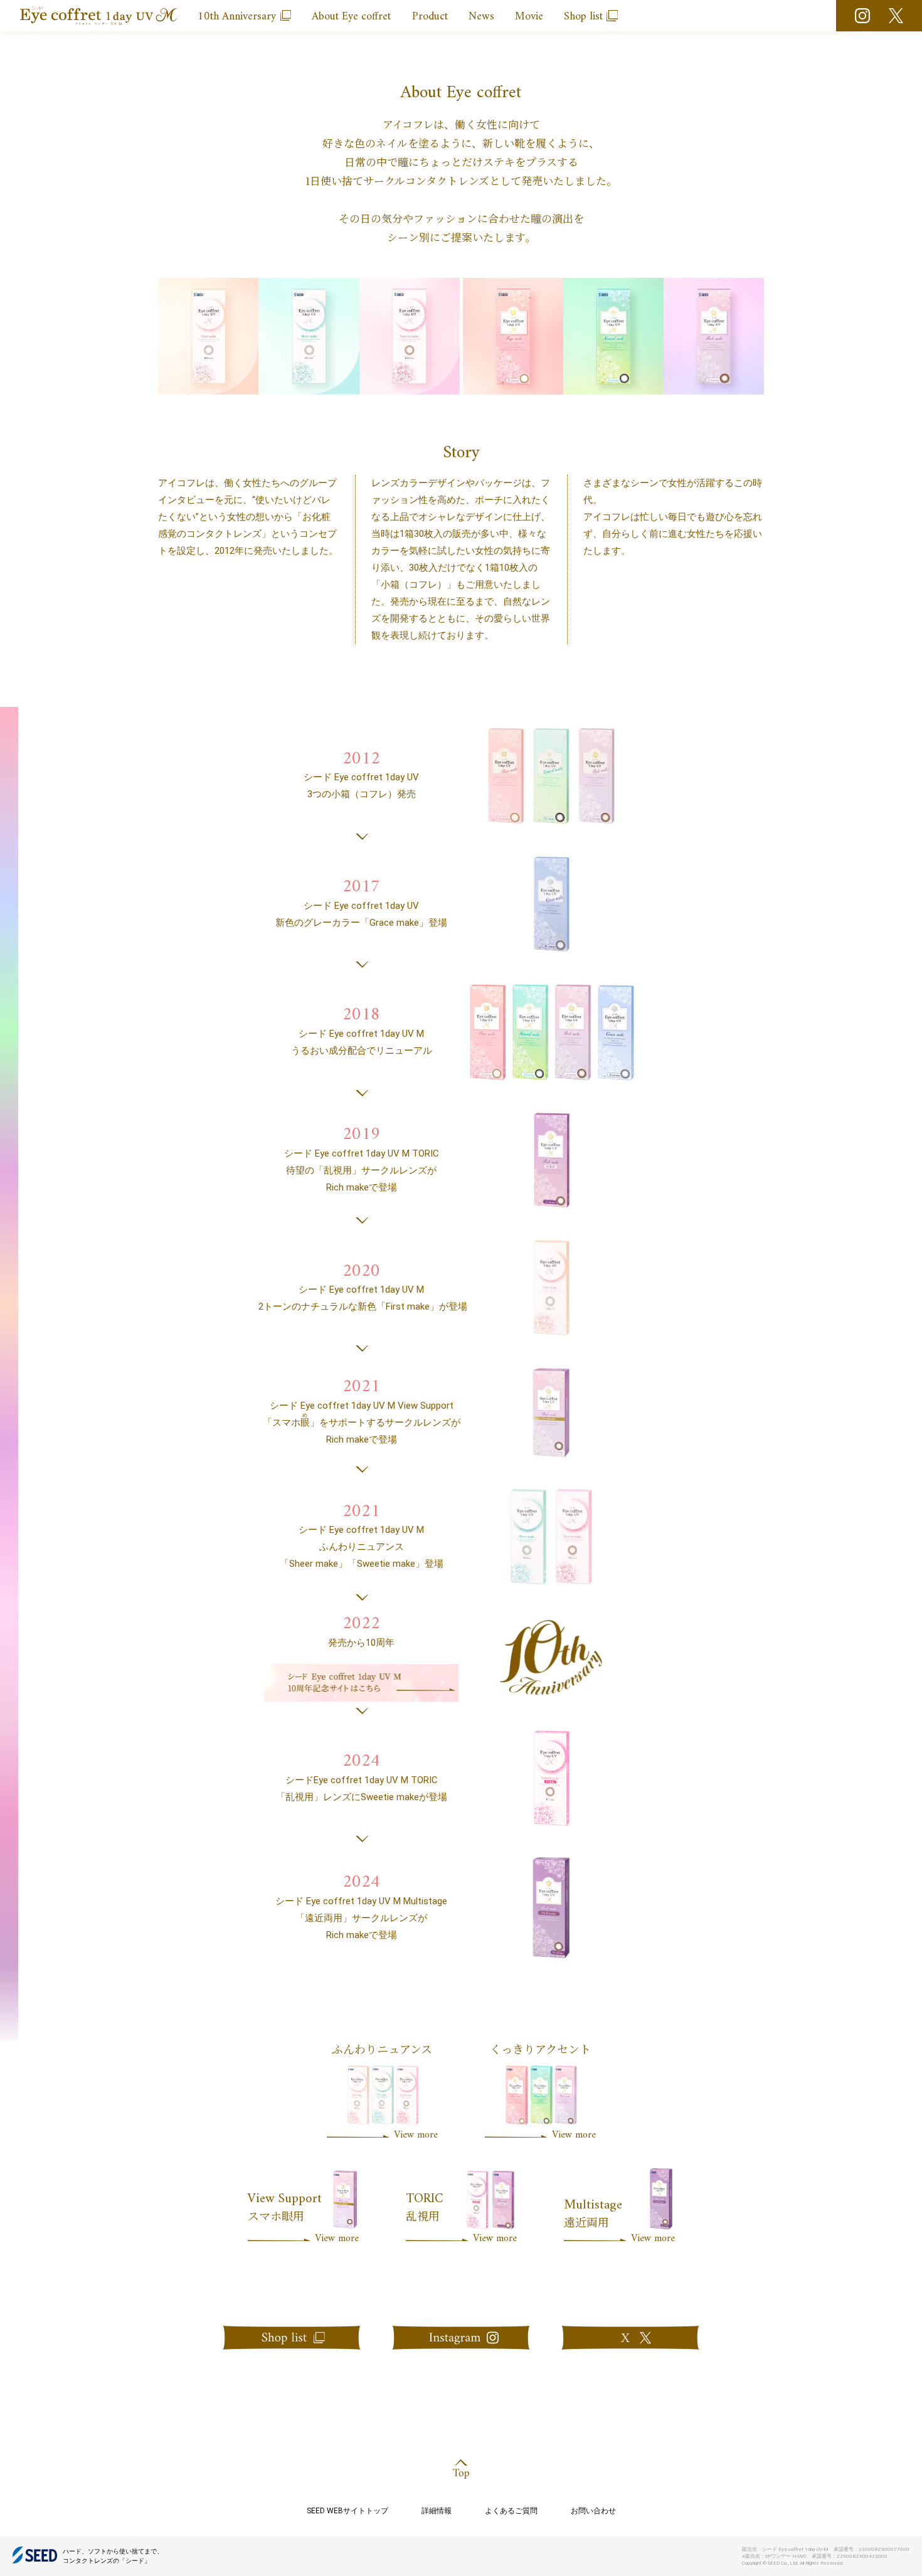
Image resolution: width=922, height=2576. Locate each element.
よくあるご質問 (511, 2511)
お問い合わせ (593, 2511)
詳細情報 (437, 2511)
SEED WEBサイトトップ (347, 2511)
